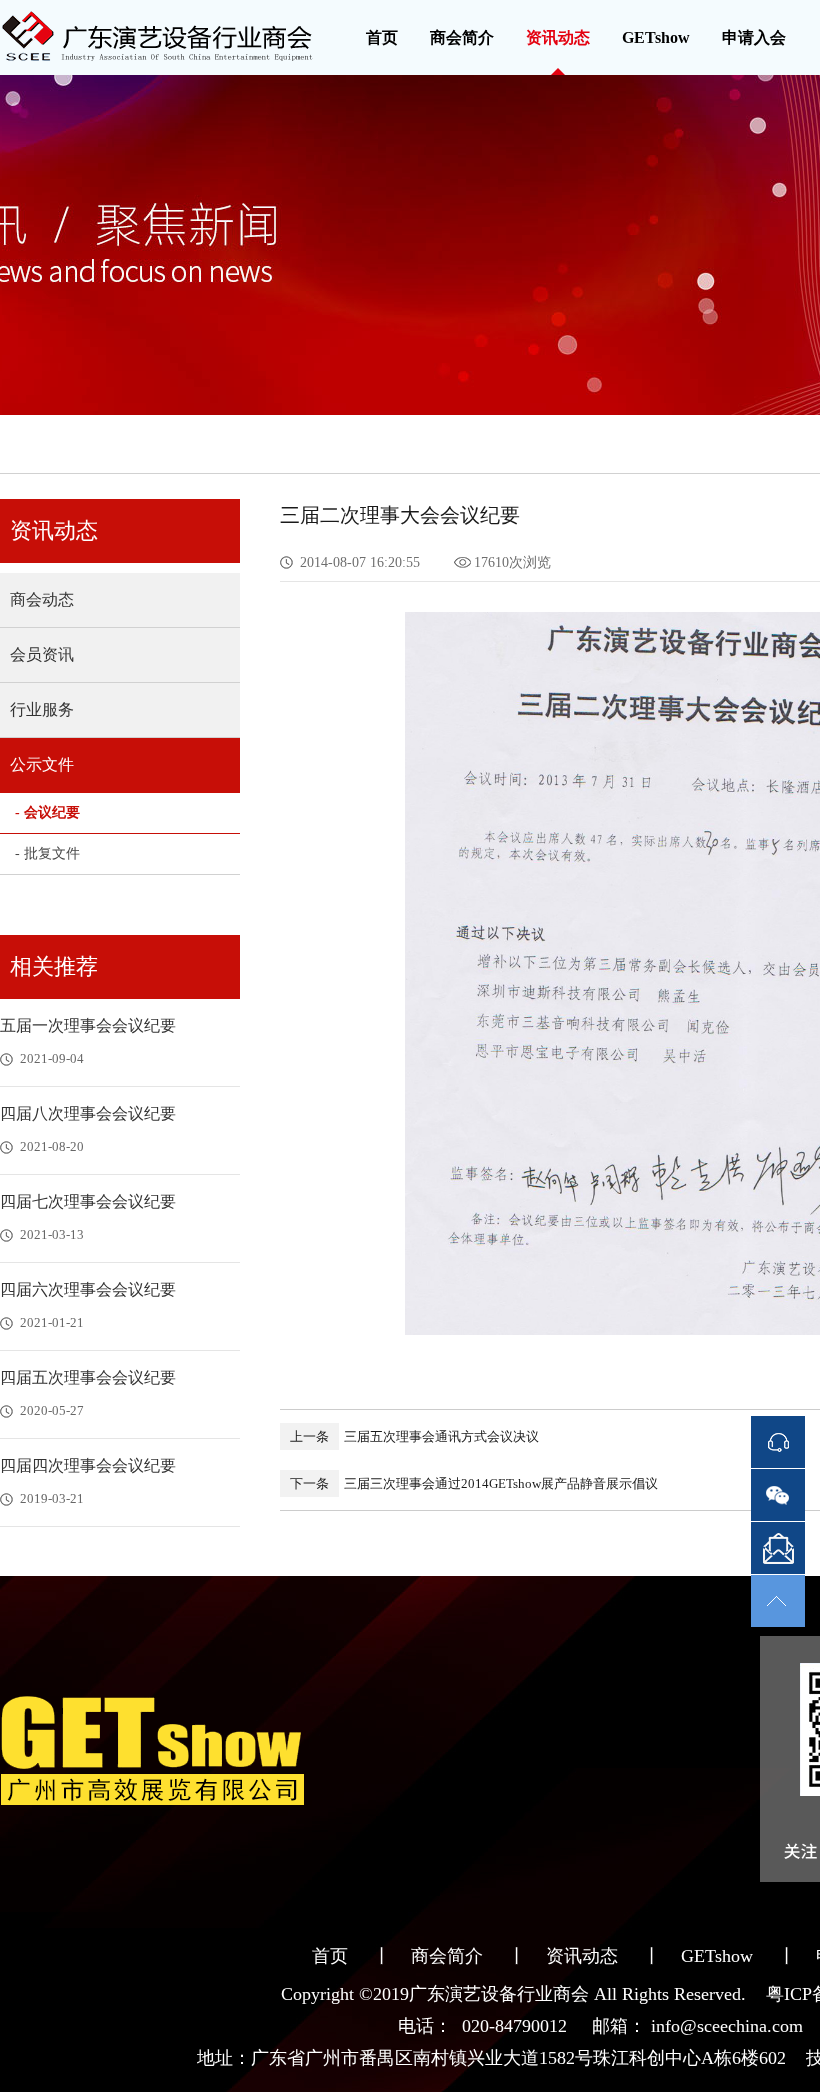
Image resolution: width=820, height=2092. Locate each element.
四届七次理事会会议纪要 (88, 1201)
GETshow (656, 37)
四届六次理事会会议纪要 (88, 1289)
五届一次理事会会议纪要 (88, 1025)
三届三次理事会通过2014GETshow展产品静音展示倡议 (474, 1483)
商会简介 (462, 37)
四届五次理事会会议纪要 (88, 1377)
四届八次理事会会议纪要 (88, 1113)
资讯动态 (558, 37)
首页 (382, 37)
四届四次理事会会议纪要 (88, 1465)
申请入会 (754, 37)
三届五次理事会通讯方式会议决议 (414, 1436)
